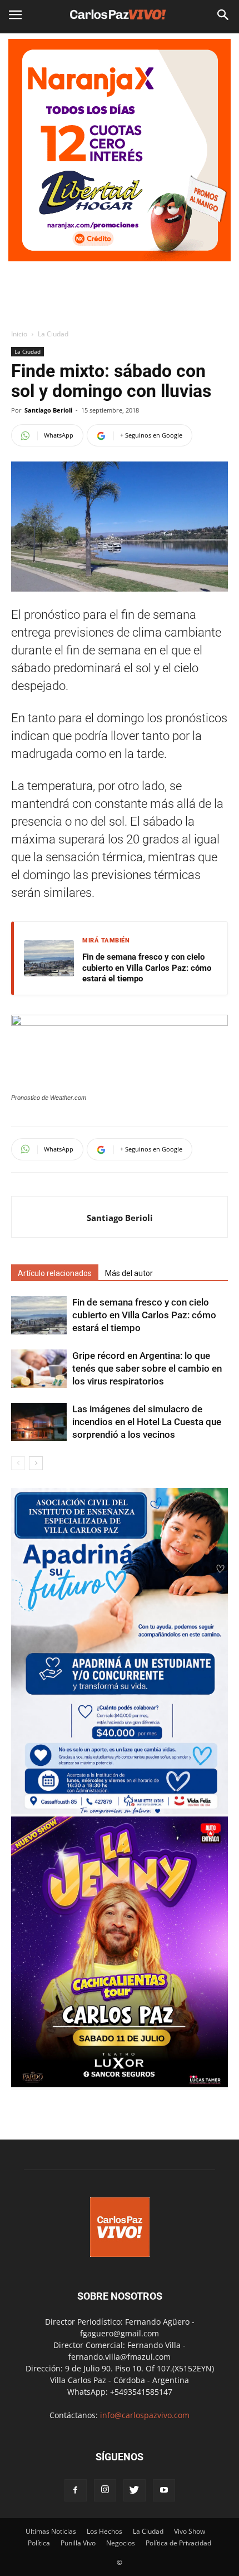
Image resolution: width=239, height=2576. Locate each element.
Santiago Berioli (48, 410)
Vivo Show (190, 2531)
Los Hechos (104, 2531)
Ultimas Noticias (51, 2531)
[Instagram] (105, 2490)
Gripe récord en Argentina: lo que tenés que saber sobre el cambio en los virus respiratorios (147, 1368)
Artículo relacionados (55, 1273)
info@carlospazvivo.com (145, 2415)
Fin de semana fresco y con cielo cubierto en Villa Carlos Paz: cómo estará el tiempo (147, 968)
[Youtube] (164, 2490)
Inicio (19, 334)
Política (39, 2543)
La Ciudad (53, 334)
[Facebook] (76, 2490)
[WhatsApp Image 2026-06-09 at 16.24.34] (120, 2084)
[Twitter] (135, 2490)
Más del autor (129, 1273)
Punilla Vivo (78, 2543)
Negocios (121, 2543)
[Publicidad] (120, 150)
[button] (223, 15)
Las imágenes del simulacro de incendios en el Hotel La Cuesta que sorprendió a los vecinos (147, 1422)
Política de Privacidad (178, 2543)
